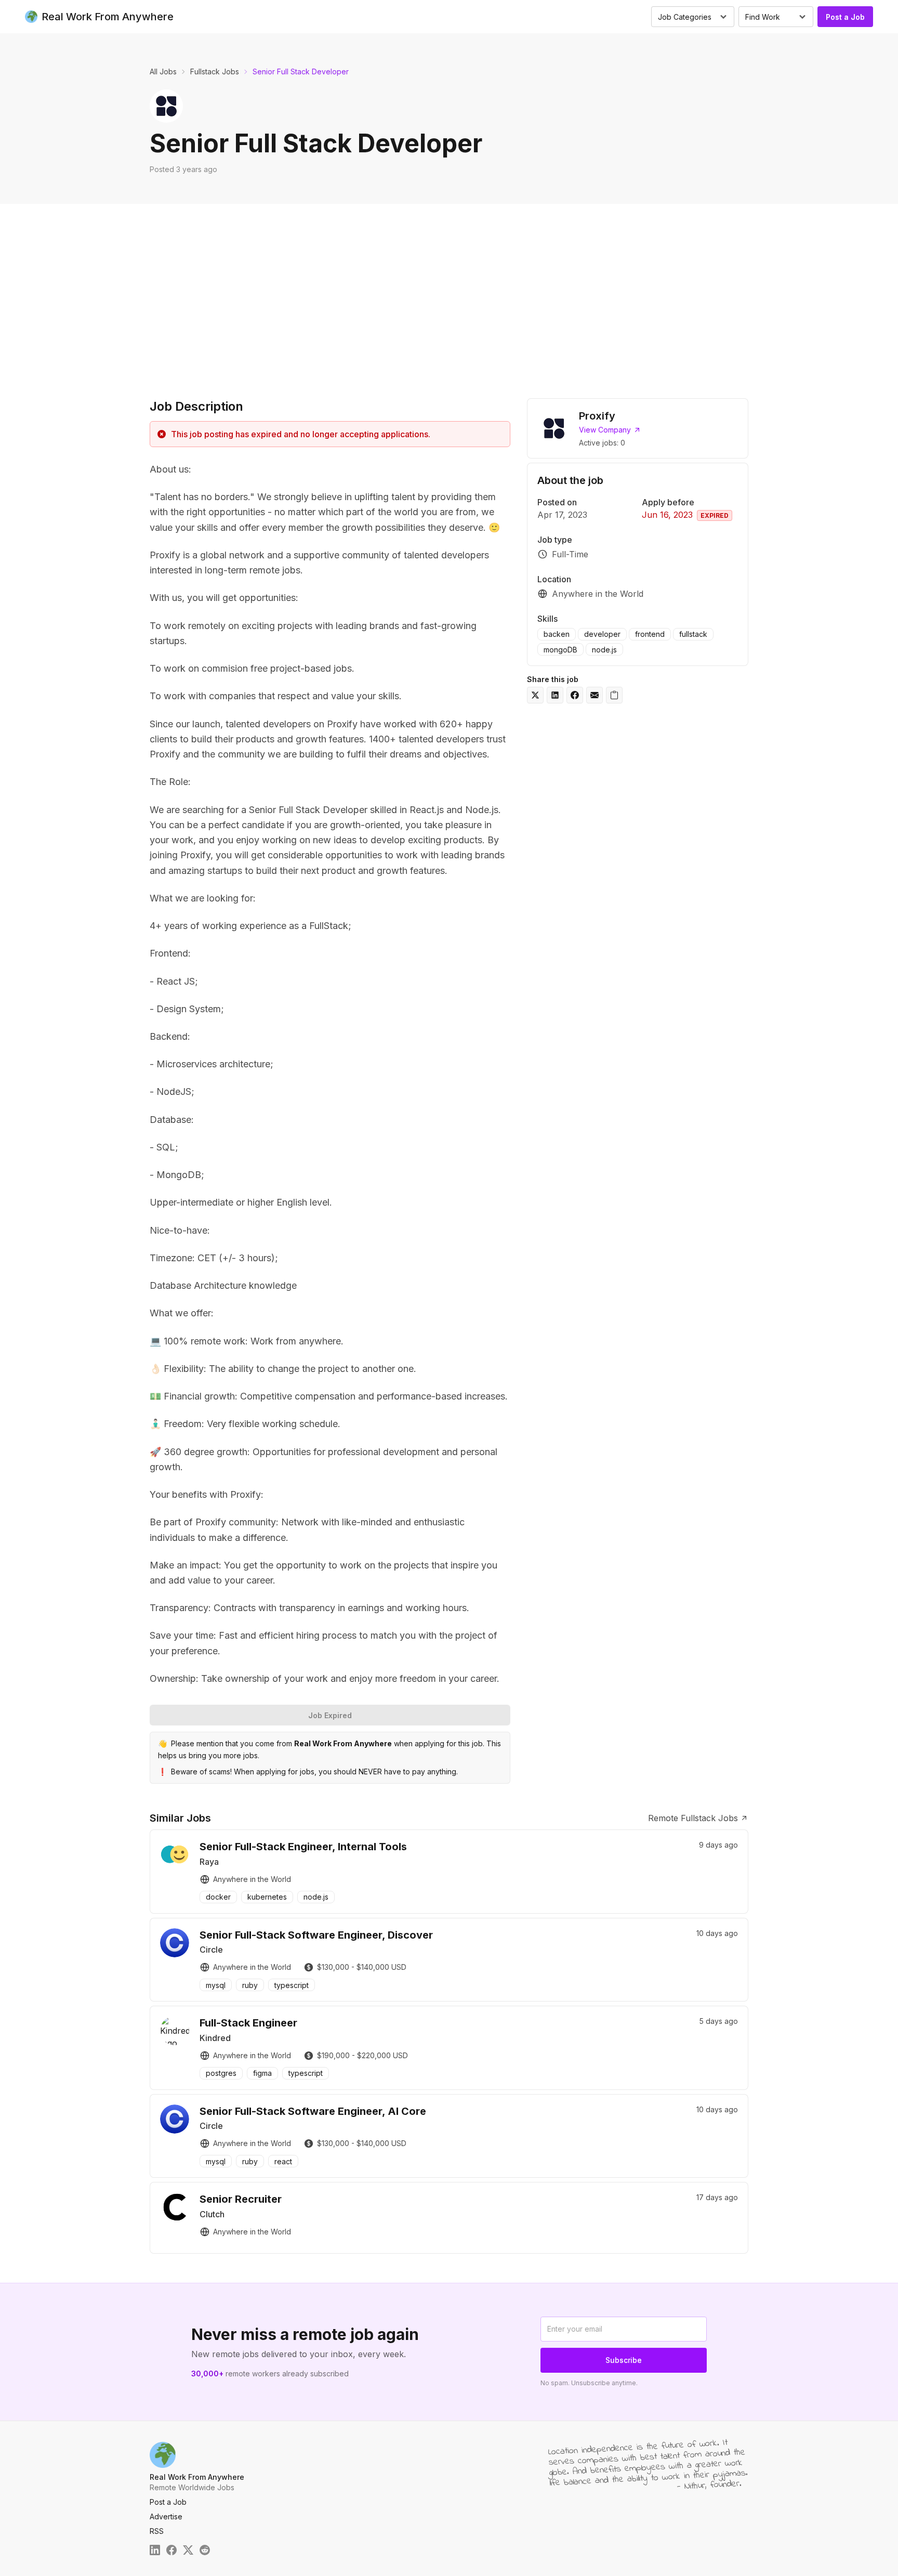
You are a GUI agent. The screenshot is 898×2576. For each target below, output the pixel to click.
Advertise (166, 2516)
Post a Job (845, 17)
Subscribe (624, 2360)
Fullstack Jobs (215, 71)
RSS (157, 2531)
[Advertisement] (449, 298)
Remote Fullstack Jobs (693, 1818)
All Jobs (163, 71)
